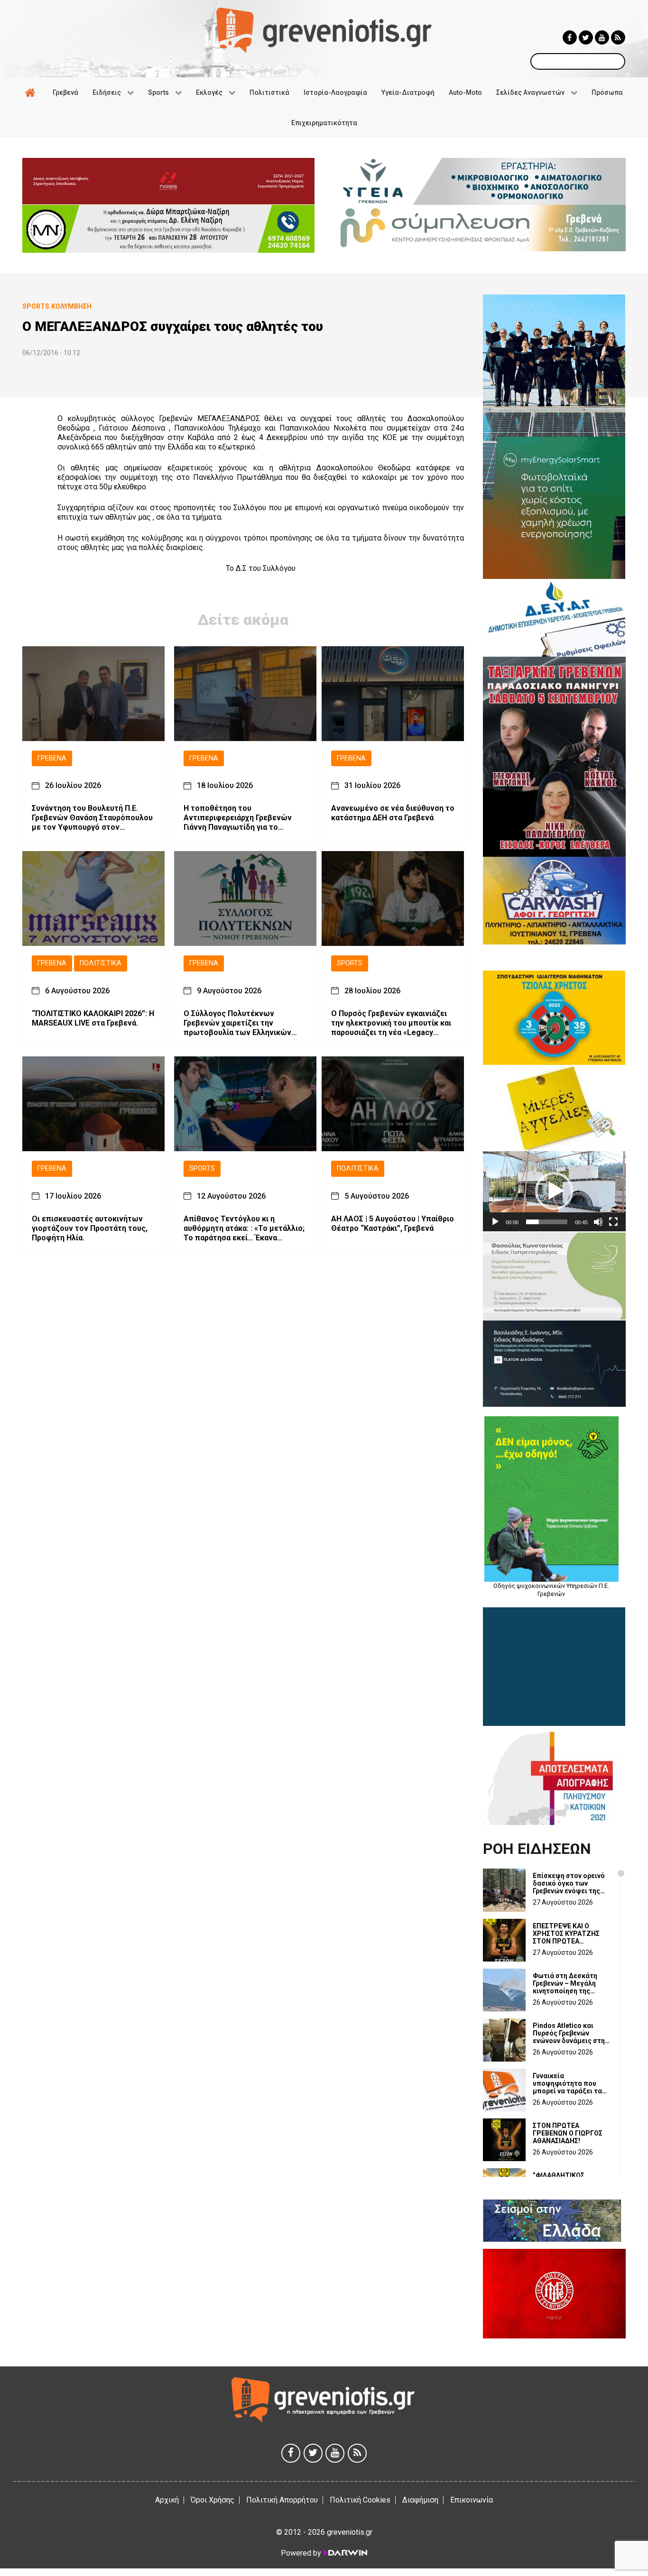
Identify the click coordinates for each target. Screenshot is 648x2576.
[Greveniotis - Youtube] (602, 37)
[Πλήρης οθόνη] (613, 1222)
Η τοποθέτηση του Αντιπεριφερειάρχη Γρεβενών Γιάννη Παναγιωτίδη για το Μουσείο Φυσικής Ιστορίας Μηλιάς (238, 818)
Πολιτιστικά (101, 963)
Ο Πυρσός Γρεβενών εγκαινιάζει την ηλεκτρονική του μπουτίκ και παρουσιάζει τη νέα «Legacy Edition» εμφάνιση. (391, 1023)
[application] (554, 1191)
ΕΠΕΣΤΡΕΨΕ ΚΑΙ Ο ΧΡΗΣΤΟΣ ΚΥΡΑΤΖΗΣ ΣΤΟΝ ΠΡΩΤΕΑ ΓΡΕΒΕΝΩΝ (566, 1934)
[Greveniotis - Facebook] (570, 37)
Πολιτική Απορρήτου (282, 2500)
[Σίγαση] (598, 1222)
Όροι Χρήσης (213, 2500)
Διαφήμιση (420, 2500)
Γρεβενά (52, 758)
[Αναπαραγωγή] (495, 1222)
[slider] (547, 1222)
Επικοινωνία (472, 2500)
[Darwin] (345, 2553)
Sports (350, 963)
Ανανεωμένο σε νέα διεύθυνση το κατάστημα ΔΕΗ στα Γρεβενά (393, 813)
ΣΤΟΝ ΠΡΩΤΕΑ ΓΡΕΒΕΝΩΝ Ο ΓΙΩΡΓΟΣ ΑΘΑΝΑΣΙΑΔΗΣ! (568, 2133)
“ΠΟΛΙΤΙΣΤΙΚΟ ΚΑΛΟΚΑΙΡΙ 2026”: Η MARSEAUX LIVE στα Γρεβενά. (93, 1018)
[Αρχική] (32, 92)
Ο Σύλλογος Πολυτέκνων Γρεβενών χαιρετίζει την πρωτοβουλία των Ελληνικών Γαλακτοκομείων (237, 1023)
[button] (554, 1191)
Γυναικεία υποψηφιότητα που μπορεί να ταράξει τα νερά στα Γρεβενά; (567, 2083)
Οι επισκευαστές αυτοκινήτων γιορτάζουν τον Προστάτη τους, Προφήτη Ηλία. (90, 1228)
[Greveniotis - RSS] (618, 37)
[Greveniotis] (324, 30)
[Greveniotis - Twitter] (586, 37)
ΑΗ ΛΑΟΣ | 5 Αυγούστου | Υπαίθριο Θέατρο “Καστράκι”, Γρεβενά (393, 1224)
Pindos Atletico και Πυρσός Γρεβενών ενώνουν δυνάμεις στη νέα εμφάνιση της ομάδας (569, 2033)
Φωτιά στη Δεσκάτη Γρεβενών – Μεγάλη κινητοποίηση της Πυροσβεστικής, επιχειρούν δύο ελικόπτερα (565, 1983)
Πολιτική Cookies (360, 2500)
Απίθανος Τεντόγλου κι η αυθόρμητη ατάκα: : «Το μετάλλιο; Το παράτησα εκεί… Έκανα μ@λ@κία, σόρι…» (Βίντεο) (244, 1228)
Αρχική (167, 2500)
